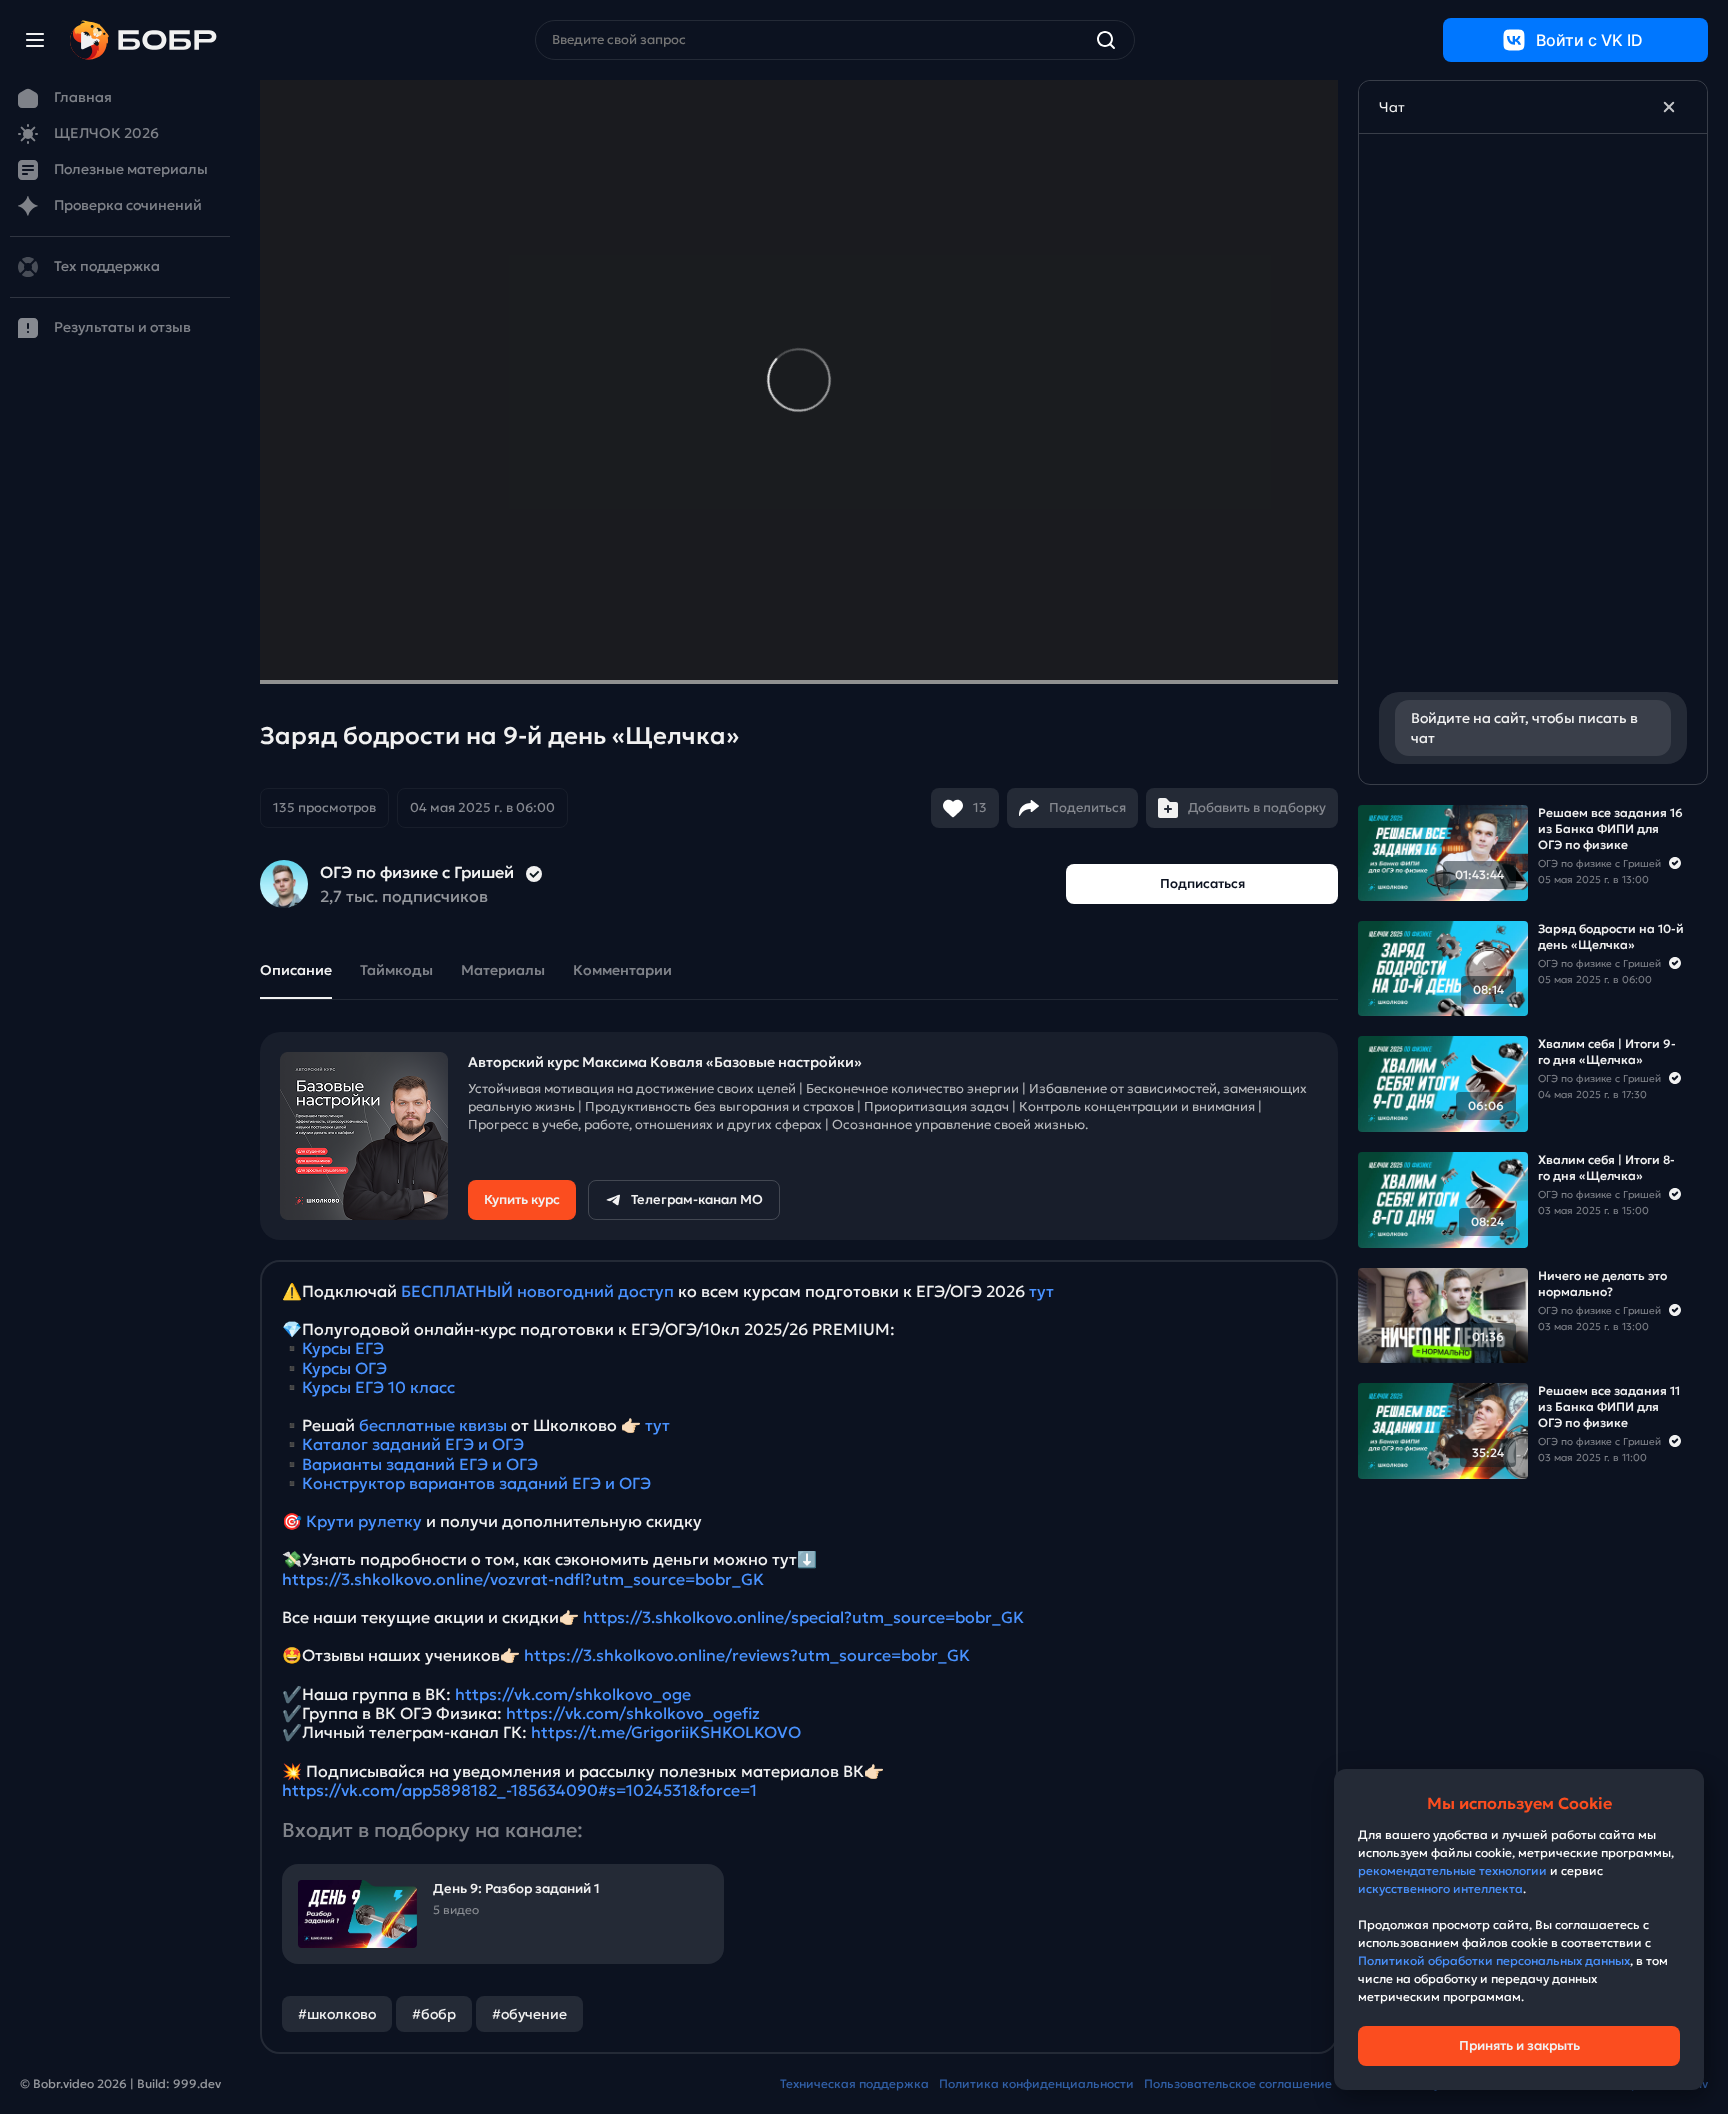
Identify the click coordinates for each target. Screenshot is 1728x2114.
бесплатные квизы (433, 1425)
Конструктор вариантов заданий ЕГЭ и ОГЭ (476, 1483)
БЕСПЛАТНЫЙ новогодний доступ (537, 1291)
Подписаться (1202, 883)
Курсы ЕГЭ (343, 1348)
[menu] (35, 40)
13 (980, 807)
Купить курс (522, 1199)
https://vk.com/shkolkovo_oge (573, 1694)
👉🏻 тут (645, 1425)
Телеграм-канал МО (697, 1199)
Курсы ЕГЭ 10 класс (378, 1387)
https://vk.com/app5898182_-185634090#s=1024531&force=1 (519, 1790)
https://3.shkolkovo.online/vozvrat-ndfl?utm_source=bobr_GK (523, 1579)
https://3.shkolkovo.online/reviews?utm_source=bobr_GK (747, 1655)
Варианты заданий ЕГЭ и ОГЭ (420, 1464)
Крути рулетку (364, 1521)
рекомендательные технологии (1452, 1870)
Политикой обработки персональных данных (1494, 1960)
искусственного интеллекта (1440, 1888)
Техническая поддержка (854, 2084)
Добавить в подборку (1257, 807)
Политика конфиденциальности (1036, 2084)
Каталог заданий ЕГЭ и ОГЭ (413, 1444)
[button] (414, 808)
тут (1041, 1291)
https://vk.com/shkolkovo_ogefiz (633, 1713)
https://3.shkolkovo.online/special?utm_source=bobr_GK (803, 1617)
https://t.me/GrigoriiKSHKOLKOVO (666, 1732)
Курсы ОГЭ (344, 1368)
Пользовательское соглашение (1238, 2084)
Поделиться (1087, 807)
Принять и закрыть (1519, 2045)
